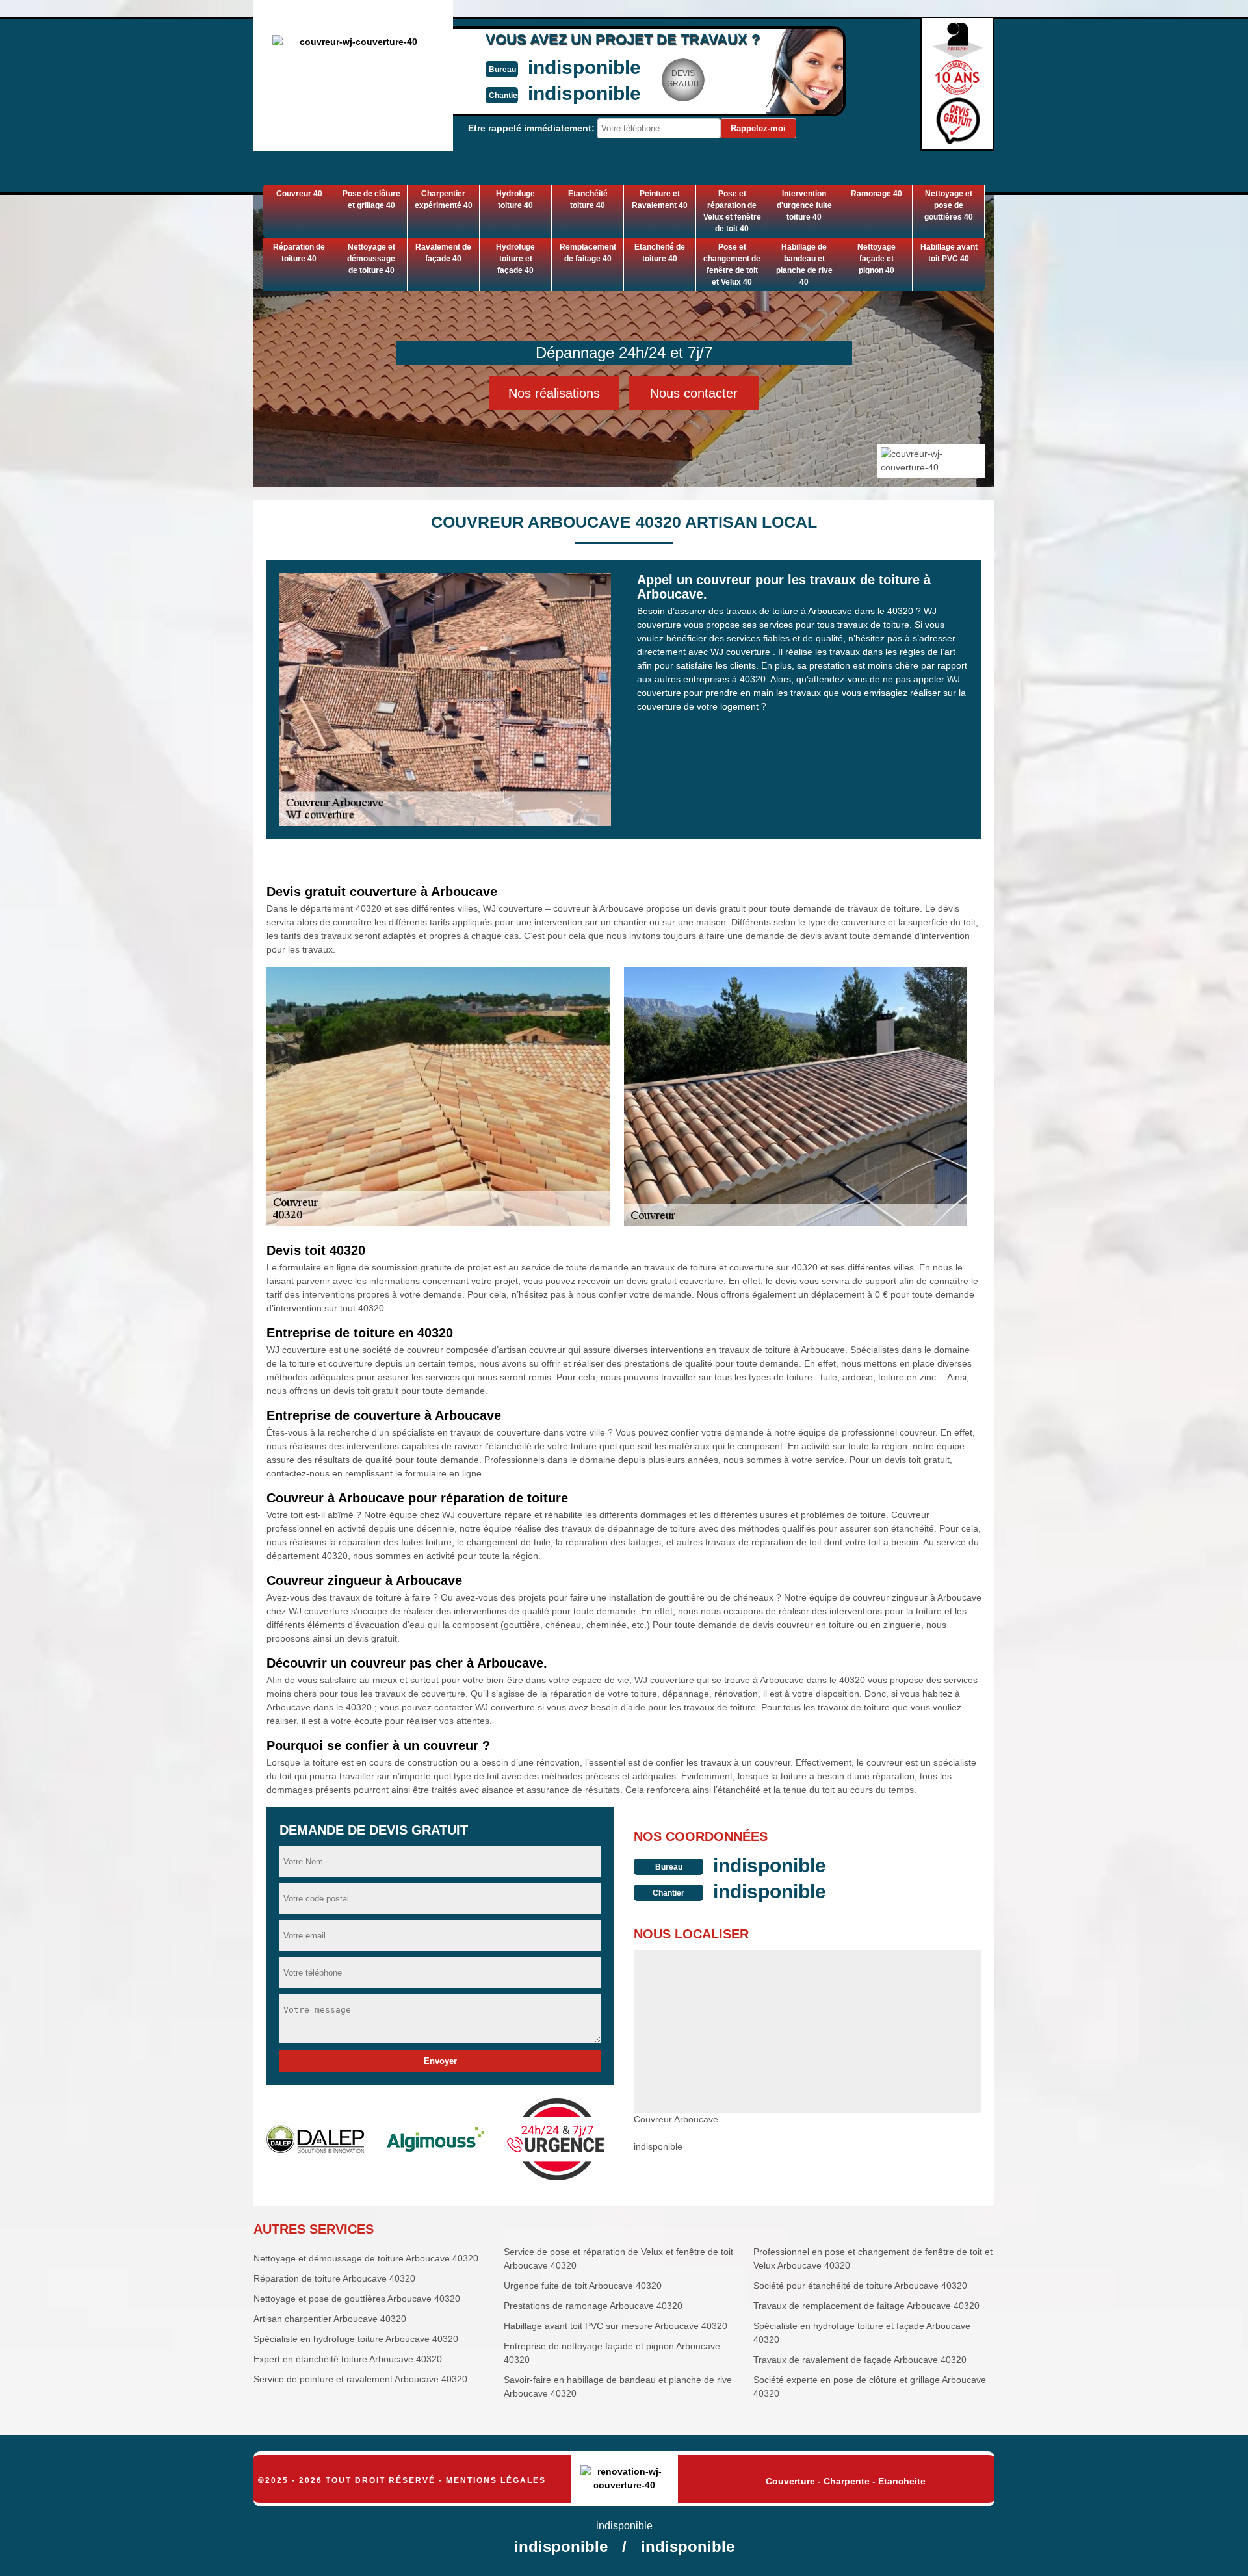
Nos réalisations (554, 393)
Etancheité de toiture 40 (660, 253)
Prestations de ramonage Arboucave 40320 (593, 2306)
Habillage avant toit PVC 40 (949, 253)
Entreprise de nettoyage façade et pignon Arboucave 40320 (612, 2353)
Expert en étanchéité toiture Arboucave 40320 (348, 2359)
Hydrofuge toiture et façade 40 (515, 259)
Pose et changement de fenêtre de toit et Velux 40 (732, 264)
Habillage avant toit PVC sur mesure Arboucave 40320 (616, 2326)
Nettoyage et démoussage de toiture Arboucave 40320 (366, 2258)
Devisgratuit (683, 79)
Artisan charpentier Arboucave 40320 (330, 2319)
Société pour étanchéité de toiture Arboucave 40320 (860, 2286)
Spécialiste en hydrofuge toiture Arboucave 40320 (356, 2339)
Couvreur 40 (299, 194)
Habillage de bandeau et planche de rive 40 (804, 264)
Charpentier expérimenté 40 (444, 200)
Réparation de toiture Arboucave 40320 (334, 2278)
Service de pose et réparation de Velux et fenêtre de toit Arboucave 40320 (618, 2259)
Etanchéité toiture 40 (588, 200)
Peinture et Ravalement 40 (660, 200)
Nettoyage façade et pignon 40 (877, 259)
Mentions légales (496, 2480)
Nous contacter (694, 393)
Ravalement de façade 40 (443, 253)
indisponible (584, 67)
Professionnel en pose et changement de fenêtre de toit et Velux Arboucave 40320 (873, 2259)
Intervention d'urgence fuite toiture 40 (804, 205)
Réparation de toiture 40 (299, 253)
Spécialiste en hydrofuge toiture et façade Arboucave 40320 (862, 2333)
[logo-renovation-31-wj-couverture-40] (624, 2479)
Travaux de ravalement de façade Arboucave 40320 (860, 2360)
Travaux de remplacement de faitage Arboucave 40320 (866, 2306)
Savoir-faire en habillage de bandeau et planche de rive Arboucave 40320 (618, 2387)
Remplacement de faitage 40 (588, 253)
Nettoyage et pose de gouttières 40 (949, 205)
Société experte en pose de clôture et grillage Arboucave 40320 (870, 2387)
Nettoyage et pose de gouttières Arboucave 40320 (357, 2299)
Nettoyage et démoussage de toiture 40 (371, 259)
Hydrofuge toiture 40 (515, 200)
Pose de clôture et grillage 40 (371, 200)
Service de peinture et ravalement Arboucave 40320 (360, 2379)
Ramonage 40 (877, 194)
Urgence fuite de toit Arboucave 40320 (583, 2286)
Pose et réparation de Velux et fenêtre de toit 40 (732, 211)
